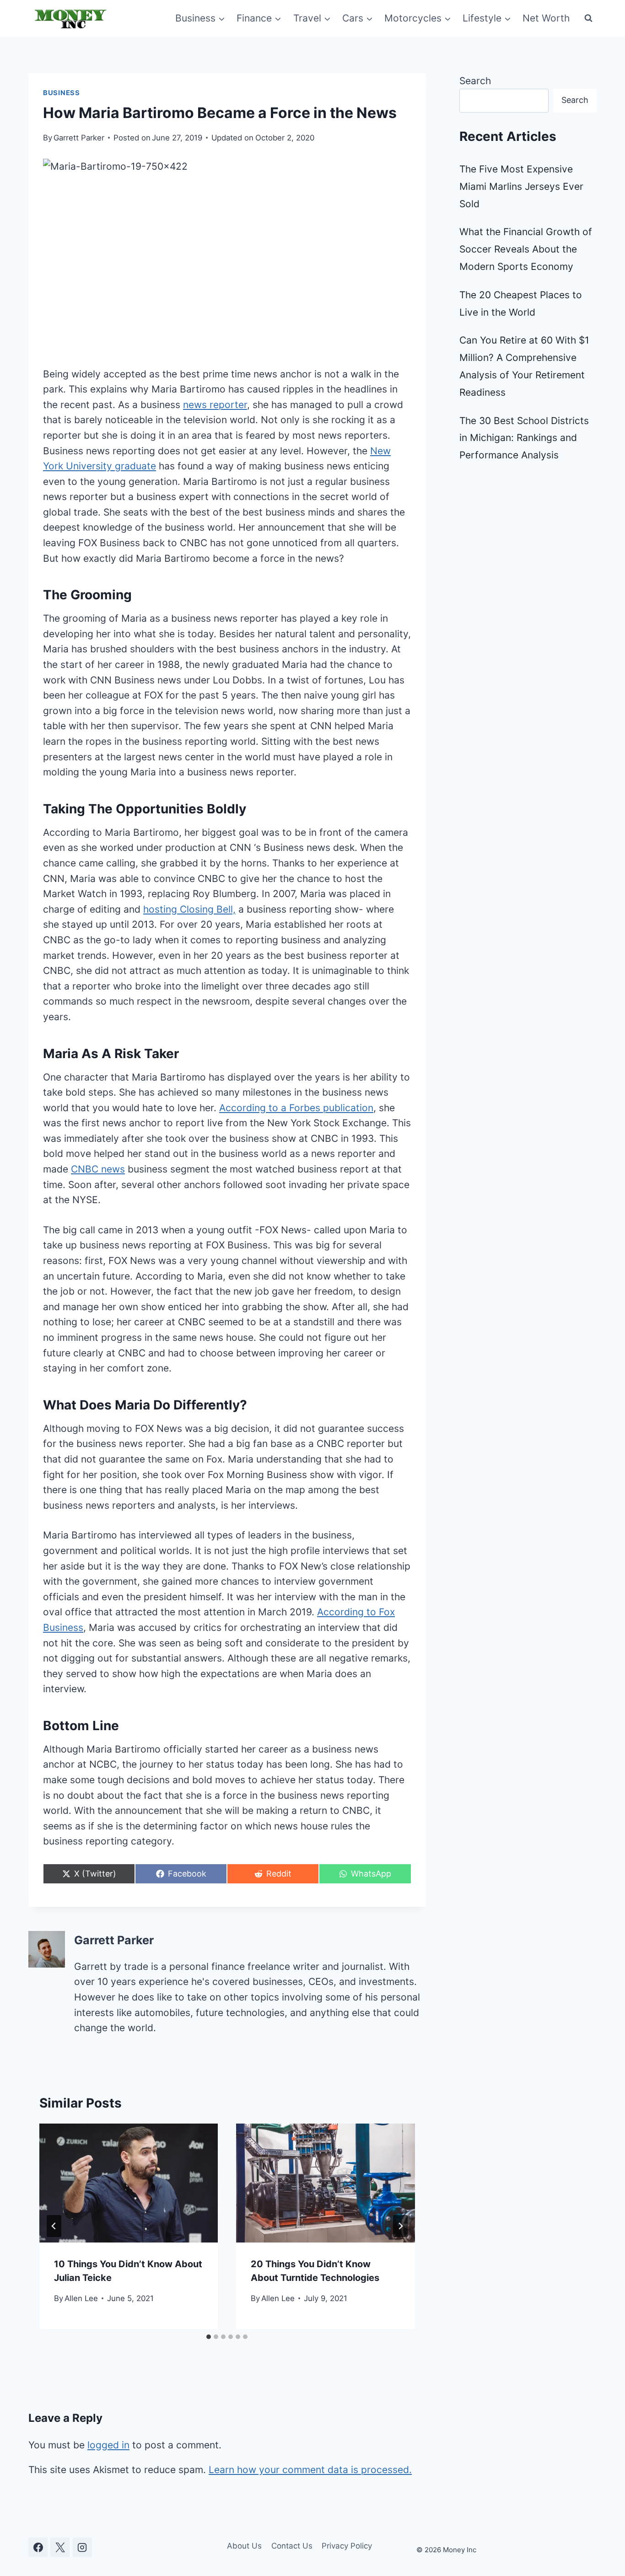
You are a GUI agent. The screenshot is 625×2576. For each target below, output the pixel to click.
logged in (108, 2445)
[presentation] (129, 2183)
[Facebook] (38, 2547)
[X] (60, 2547)
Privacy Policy (347, 2546)
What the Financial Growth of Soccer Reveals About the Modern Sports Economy (526, 249)
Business (62, 93)
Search (475, 81)
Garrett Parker (79, 138)
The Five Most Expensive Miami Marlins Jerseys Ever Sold (521, 186)
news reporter (215, 405)
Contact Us (292, 2546)
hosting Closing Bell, (189, 909)
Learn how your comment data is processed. (310, 2470)
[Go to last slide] (54, 2226)
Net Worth (546, 18)
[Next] (400, 2226)
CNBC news (98, 1169)
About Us (244, 2546)
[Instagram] (82, 2547)
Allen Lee (81, 2298)
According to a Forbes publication (296, 1108)
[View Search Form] (588, 18)
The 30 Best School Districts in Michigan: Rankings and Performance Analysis (524, 438)
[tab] (209, 2337)
